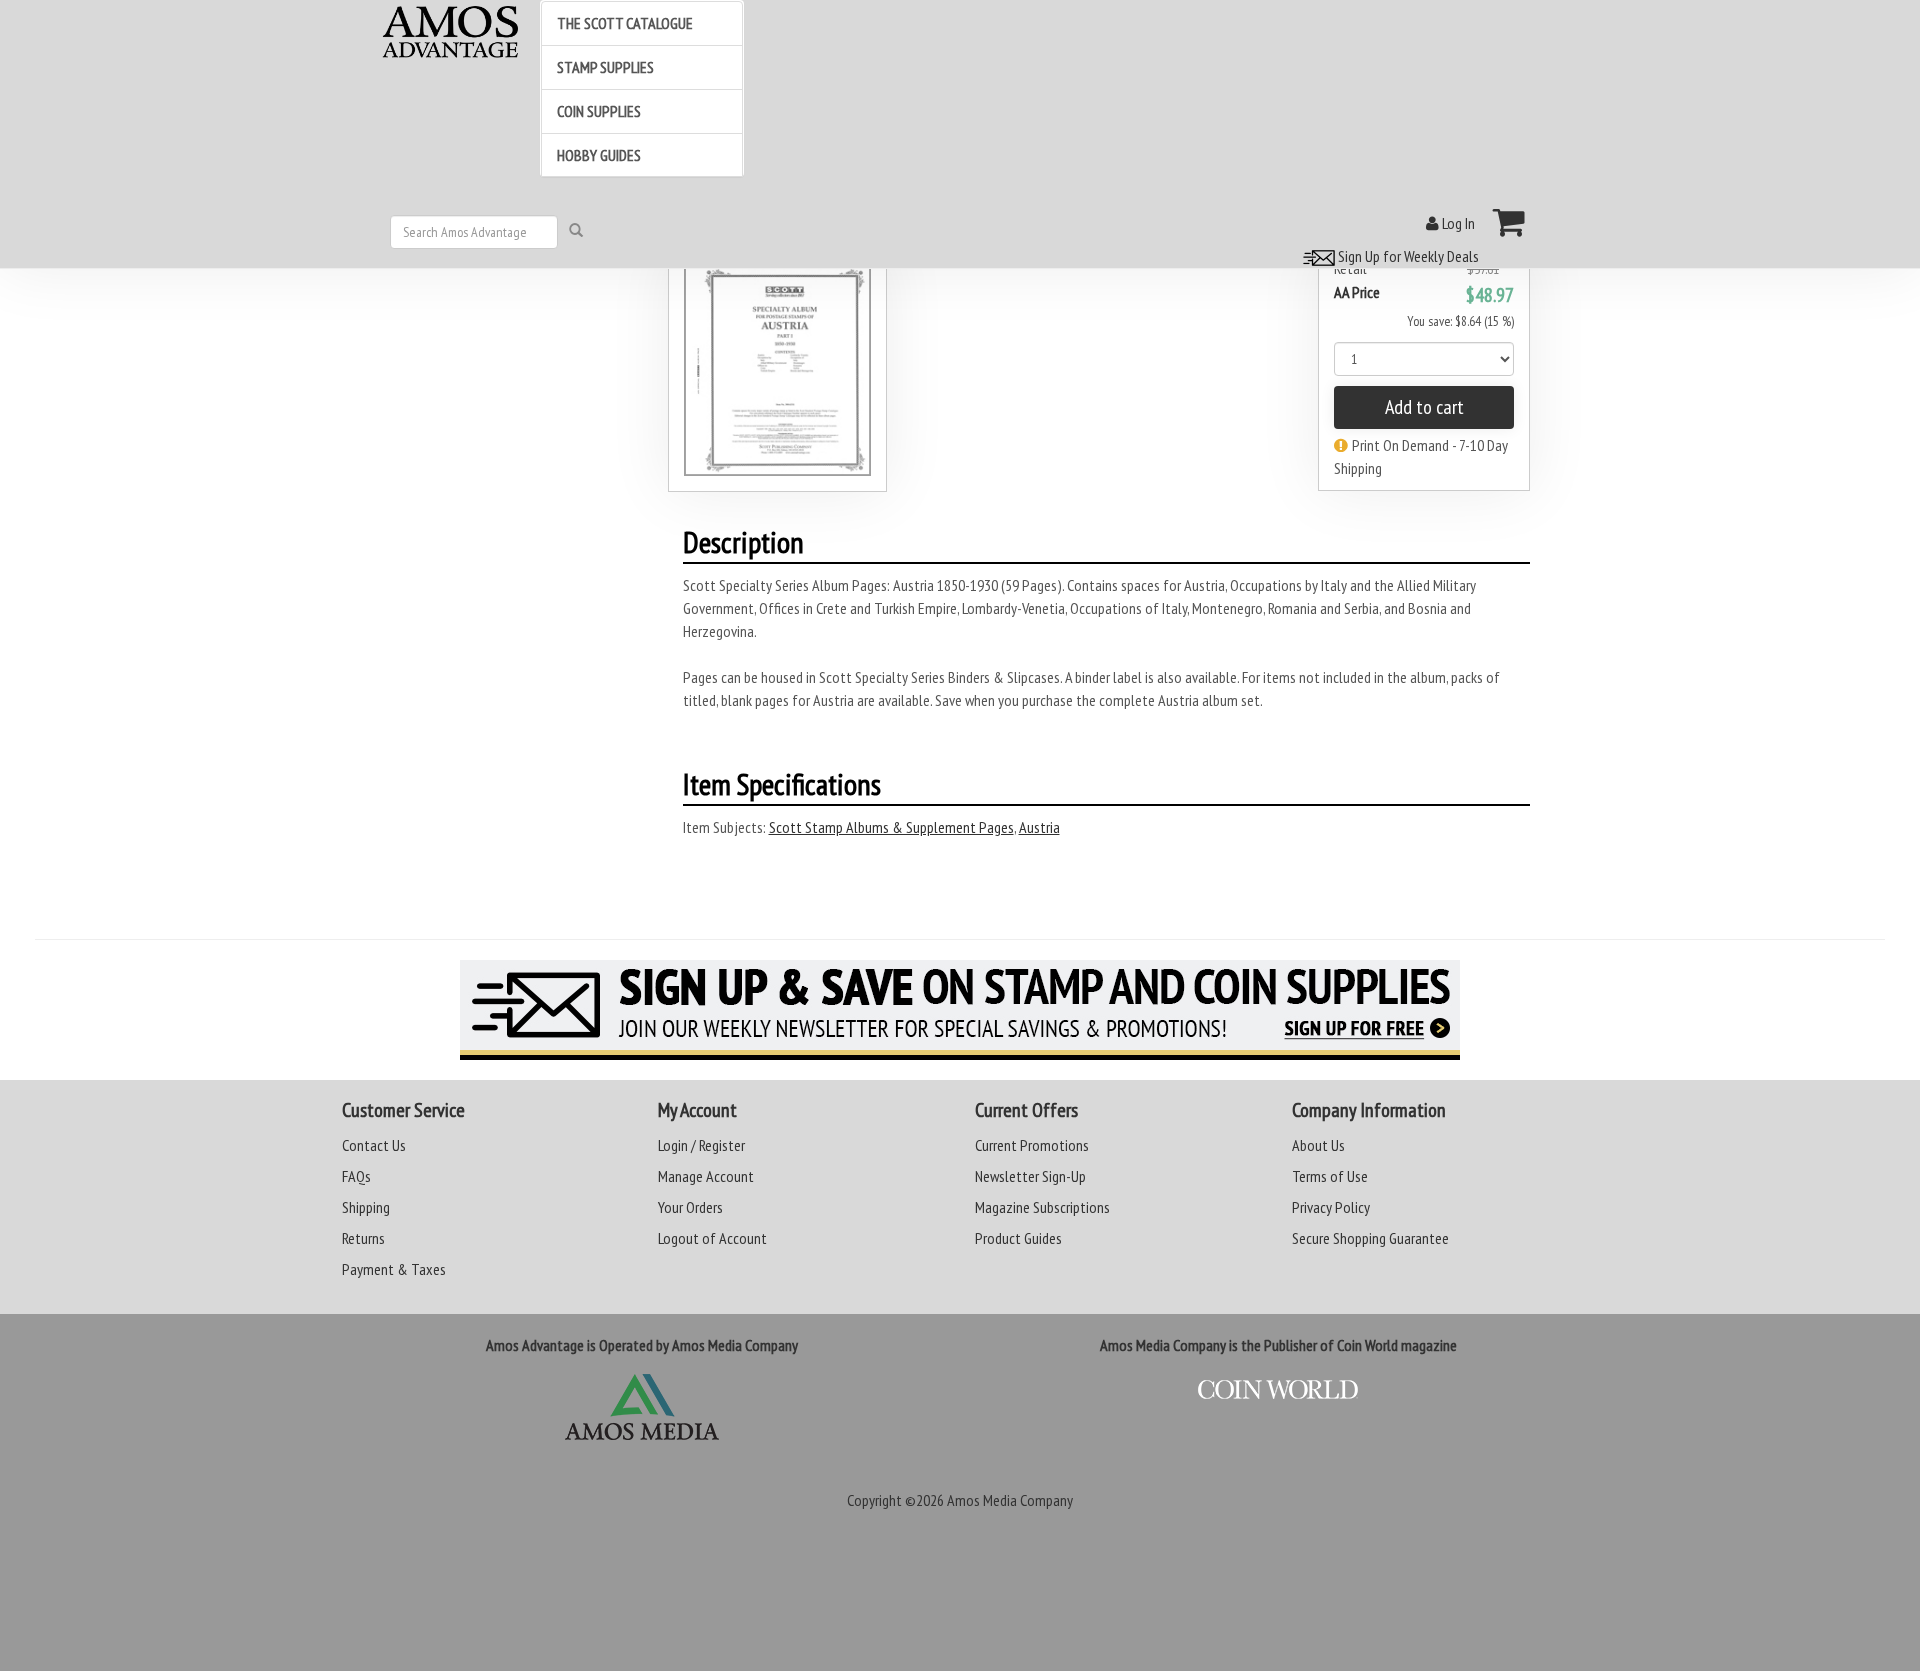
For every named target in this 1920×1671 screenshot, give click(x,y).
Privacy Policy (1331, 1207)
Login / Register (701, 1145)
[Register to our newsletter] (960, 1010)
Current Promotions (1032, 1145)
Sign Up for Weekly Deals (1407, 256)
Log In (1457, 223)
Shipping (366, 1207)
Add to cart (1424, 407)
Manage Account (706, 1176)
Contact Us (374, 1145)
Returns (363, 1238)
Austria (1039, 827)
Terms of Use (1330, 1176)
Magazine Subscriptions (1042, 1207)
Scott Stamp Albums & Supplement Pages (891, 827)
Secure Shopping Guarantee (1370, 1238)
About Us (1318, 1145)
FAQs (356, 1176)
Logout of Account (712, 1238)
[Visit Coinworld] (1278, 1390)
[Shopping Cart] (1509, 222)
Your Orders (690, 1207)
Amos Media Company (1010, 1500)
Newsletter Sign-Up (1030, 1176)
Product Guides (1018, 1238)
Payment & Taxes (394, 1269)
